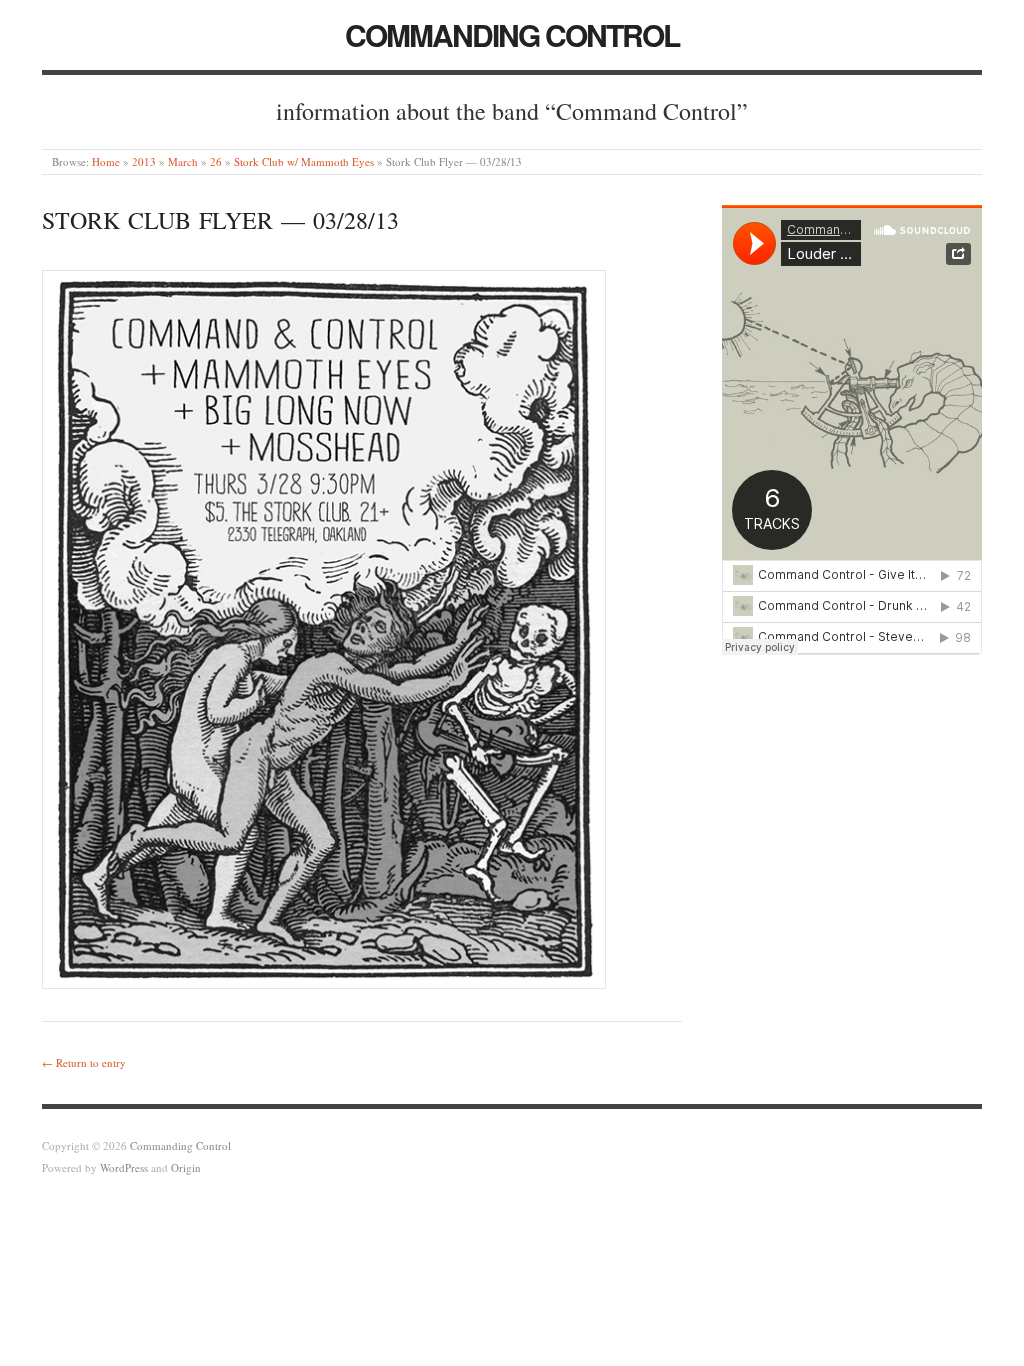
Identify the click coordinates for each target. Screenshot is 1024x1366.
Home (106, 161)
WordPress (124, 1167)
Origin (186, 1167)
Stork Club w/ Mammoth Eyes (304, 161)
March (183, 161)
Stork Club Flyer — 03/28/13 (220, 220)
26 (216, 161)
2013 (144, 161)
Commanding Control (512, 34)
